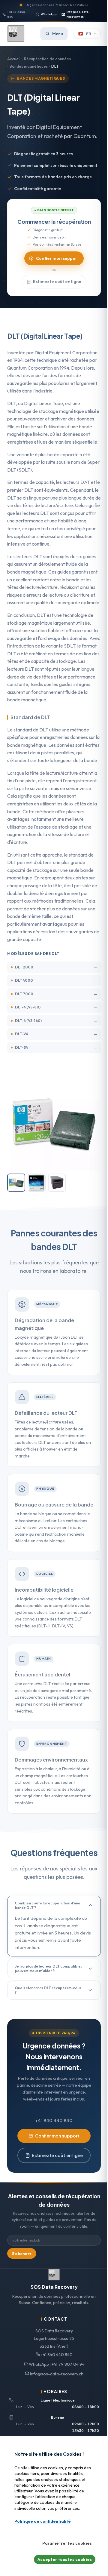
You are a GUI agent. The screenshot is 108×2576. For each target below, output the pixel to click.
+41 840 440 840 (16, 14)
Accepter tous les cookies (65, 2559)
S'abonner (22, 2254)
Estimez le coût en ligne (57, 282)
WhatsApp (49, 14)
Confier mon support (57, 258)
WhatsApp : (56, 2364)
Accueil (14, 59)
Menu (58, 34)
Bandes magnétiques (29, 66)
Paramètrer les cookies (67, 2543)
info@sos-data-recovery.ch (78, 14)
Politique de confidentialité (43, 2521)
